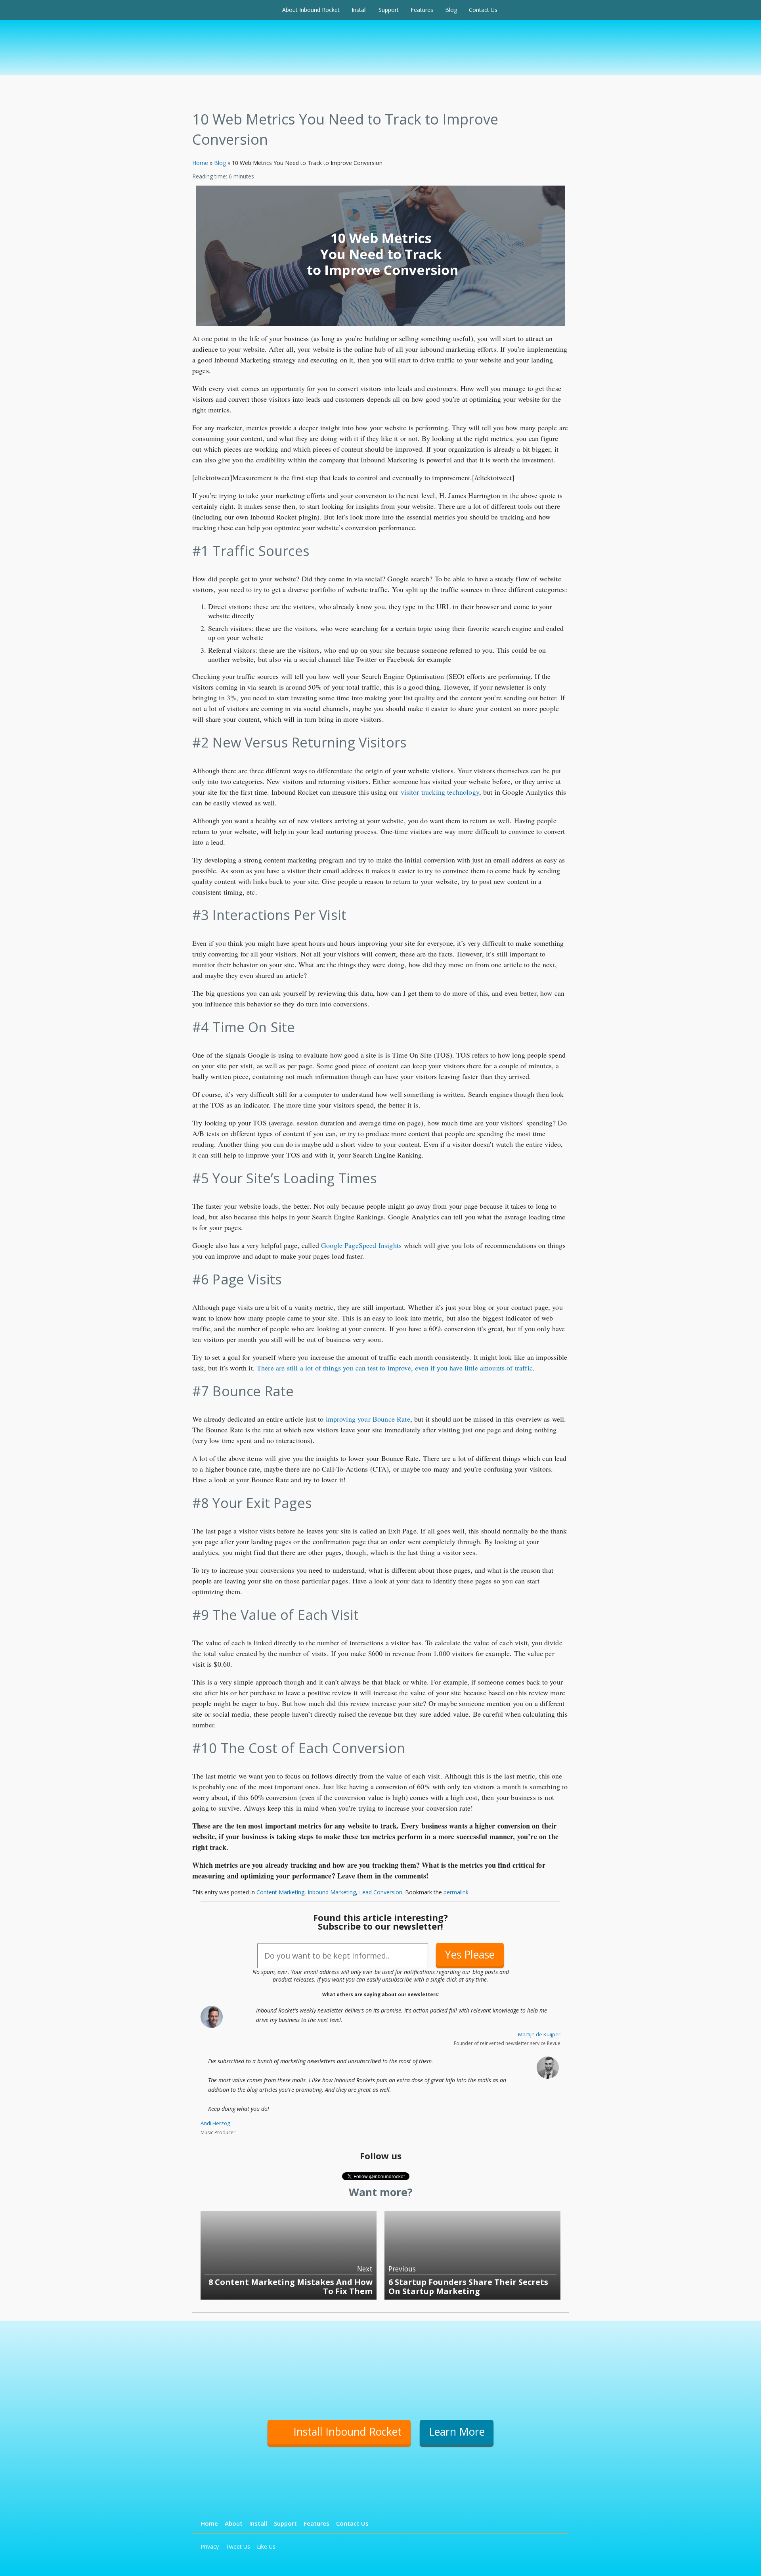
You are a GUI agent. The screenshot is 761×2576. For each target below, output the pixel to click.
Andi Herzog (215, 2123)
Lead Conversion (381, 1892)
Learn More (457, 2432)
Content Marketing (280, 1892)
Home (200, 163)
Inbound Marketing (332, 1892)
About (234, 2523)
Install (359, 10)
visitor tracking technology (440, 792)
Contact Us (483, 10)
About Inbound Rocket (311, 10)
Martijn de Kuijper (539, 2034)
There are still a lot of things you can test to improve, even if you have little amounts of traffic (395, 1368)
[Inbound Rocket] (234, 10)
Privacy (210, 2546)
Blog (451, 10)
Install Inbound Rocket (347, 2432)
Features (422, 10)
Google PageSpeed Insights (361, 1245)
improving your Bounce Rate (368, 1419)
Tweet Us (238, 2546)
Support (389, 10)
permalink (456, 1892)
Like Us (266, 2546)
